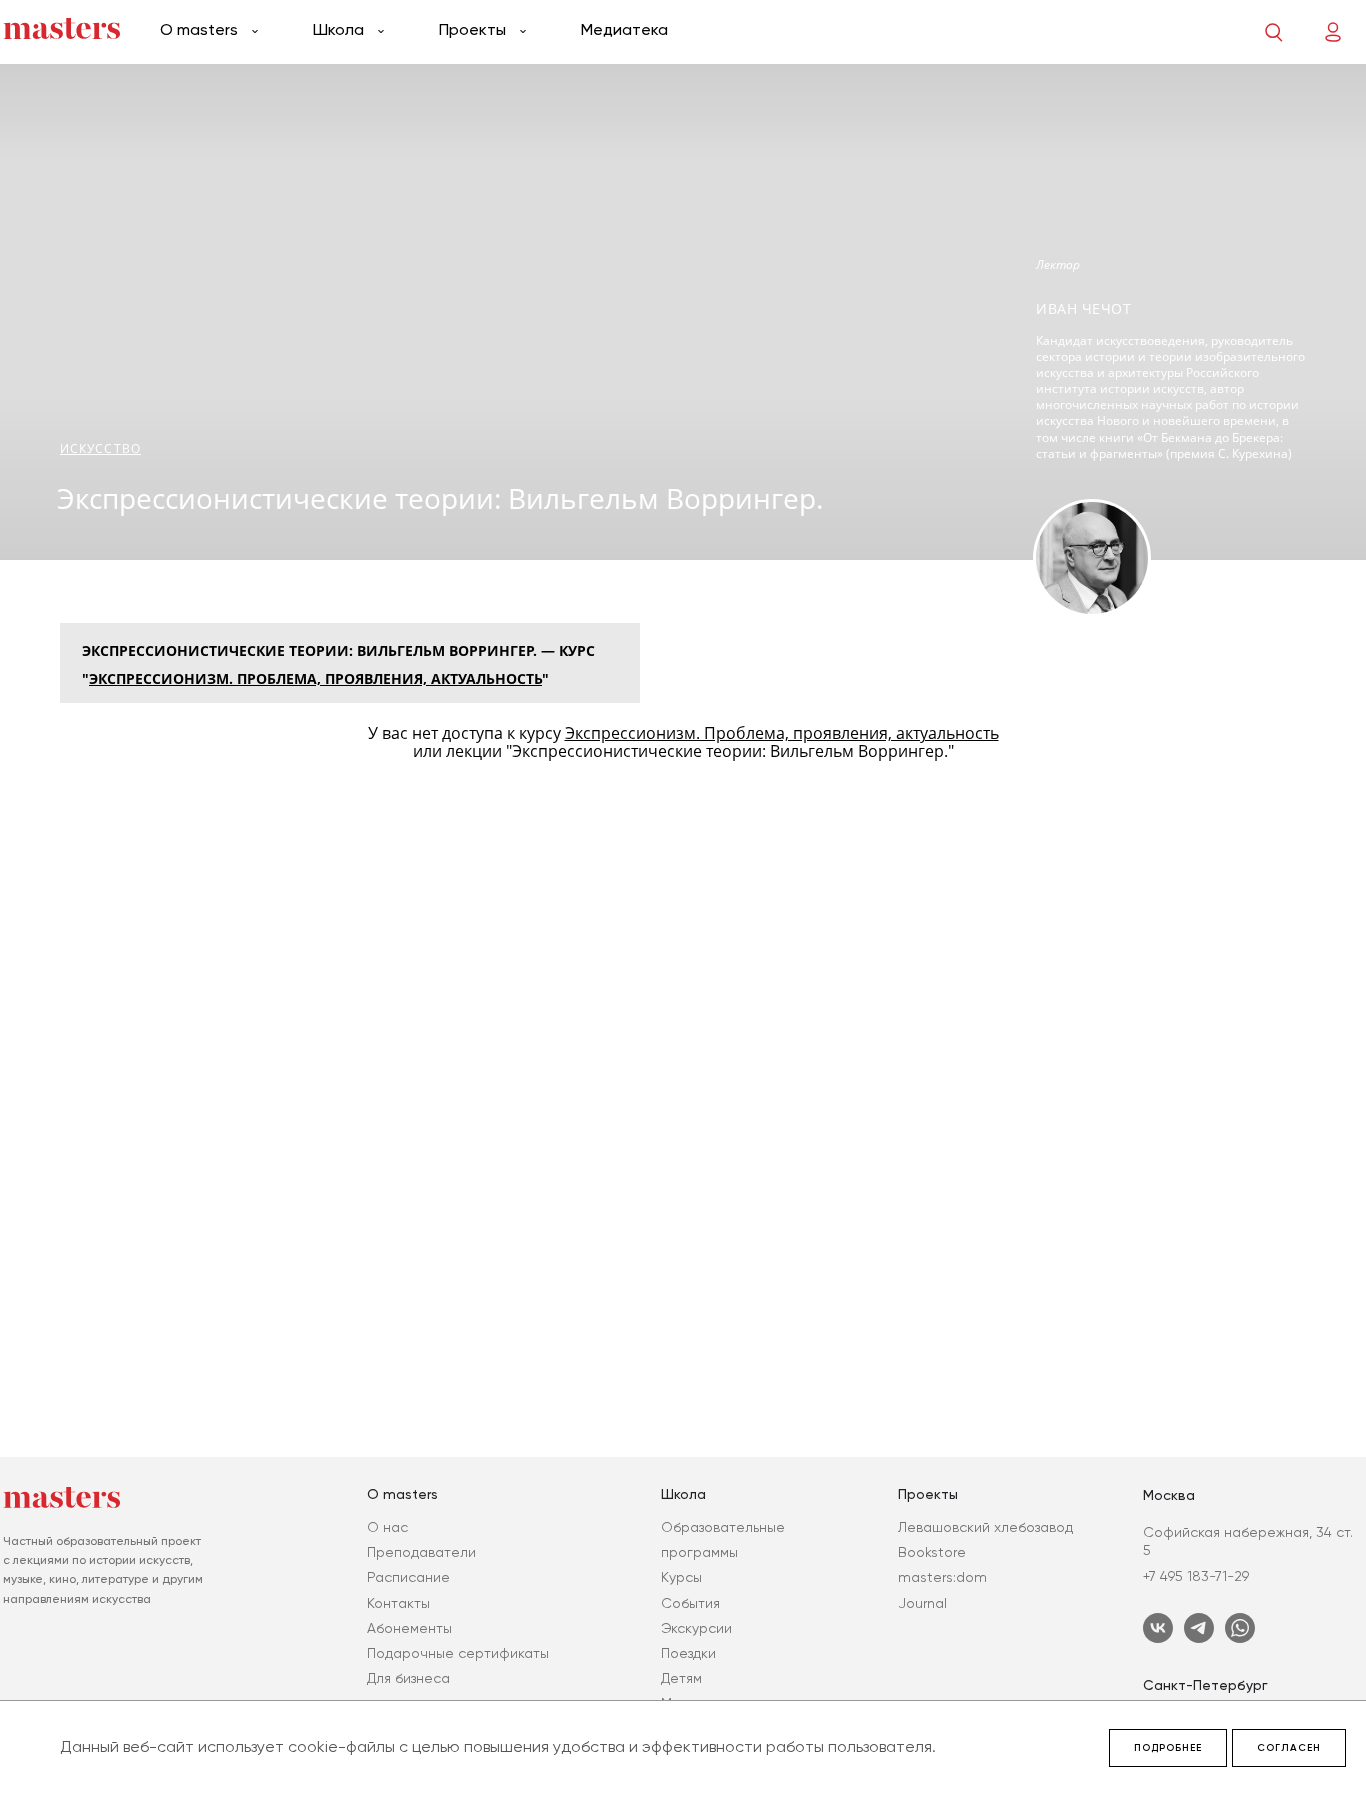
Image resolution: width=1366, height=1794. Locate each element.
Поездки (688, 1653)
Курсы (681, 1577)
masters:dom (942, 1577)
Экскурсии (696, 1628)
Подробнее (1168, 1748)
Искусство (100, 448)
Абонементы (409, 1628)
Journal (922, 1603)
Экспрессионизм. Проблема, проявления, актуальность (315, 678)
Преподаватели (421, 1552)
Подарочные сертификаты (458, 1653)
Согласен (1289, 1748)
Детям (681, 1678)
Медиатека (624, 29)
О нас (387, 1527)
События (690, 1603)
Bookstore (932, 1552)
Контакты (398, 1603)
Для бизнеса (408, 1678)
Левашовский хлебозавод (985, 1527)
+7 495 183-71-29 (1196, 1576)
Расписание (408, 1577)
